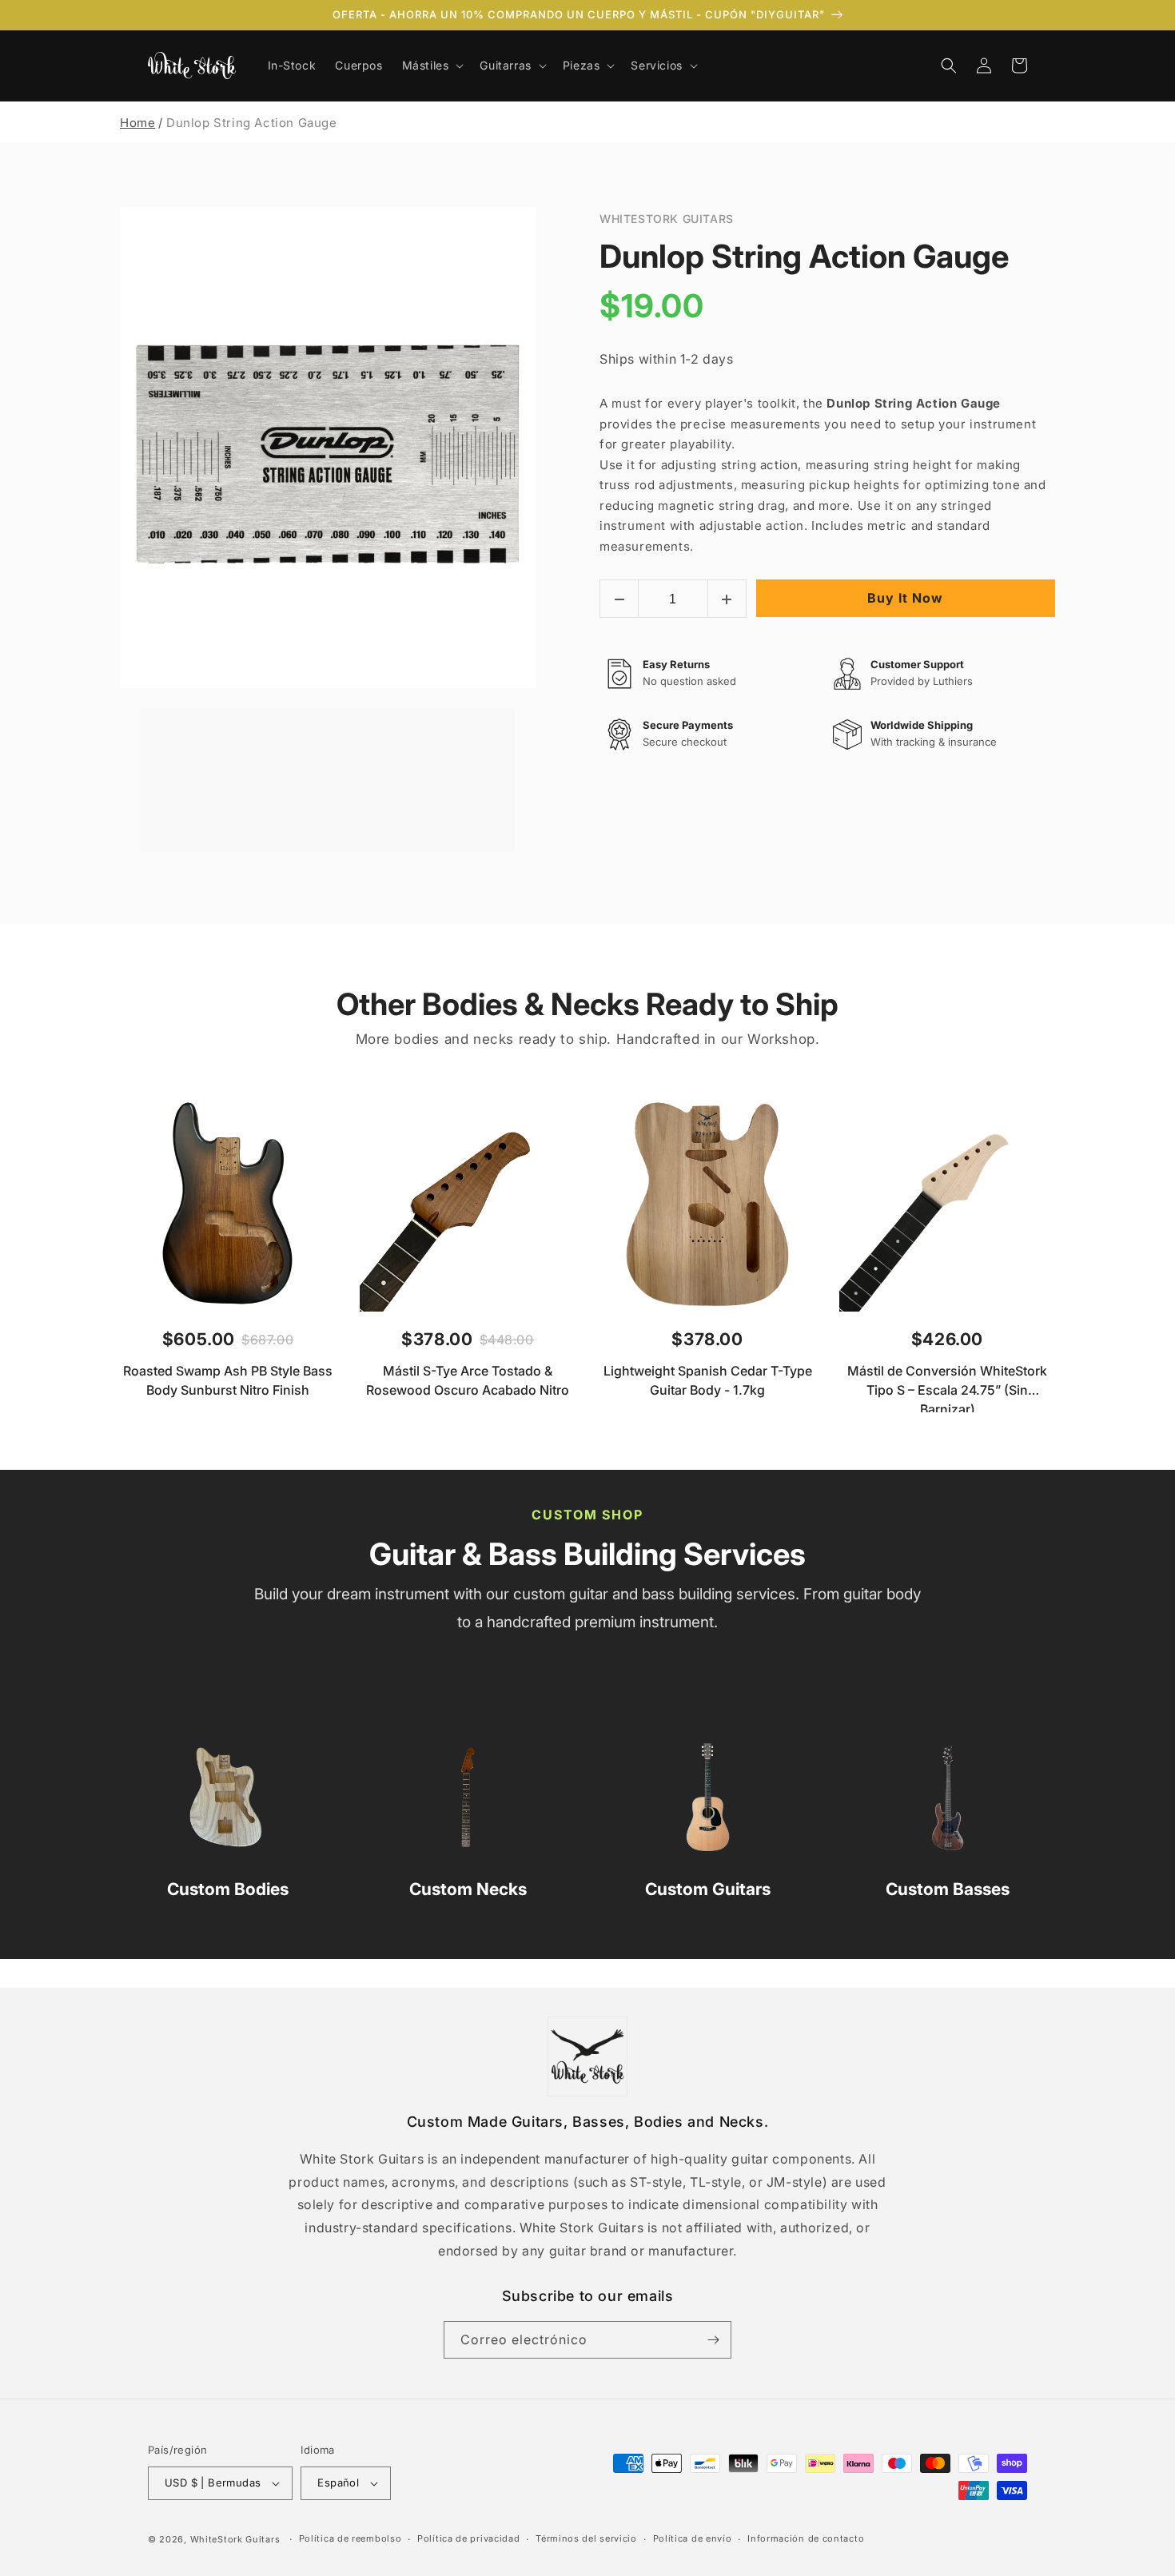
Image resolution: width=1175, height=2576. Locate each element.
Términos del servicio (586, 2538)
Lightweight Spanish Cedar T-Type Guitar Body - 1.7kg (708, 1380)
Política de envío (693, 2538)
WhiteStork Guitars (235, 2539)
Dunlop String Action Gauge (804, 256)
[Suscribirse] (713, 2340)
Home (137, 123)
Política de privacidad (468, 2538)
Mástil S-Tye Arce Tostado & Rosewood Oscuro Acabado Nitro (468, 1380)
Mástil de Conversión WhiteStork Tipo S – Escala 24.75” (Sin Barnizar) (947, 1388)
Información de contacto (806, 2538)
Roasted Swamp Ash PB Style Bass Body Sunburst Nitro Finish (228, 1380)
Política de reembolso (351, 2538)
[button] (432, 66)
